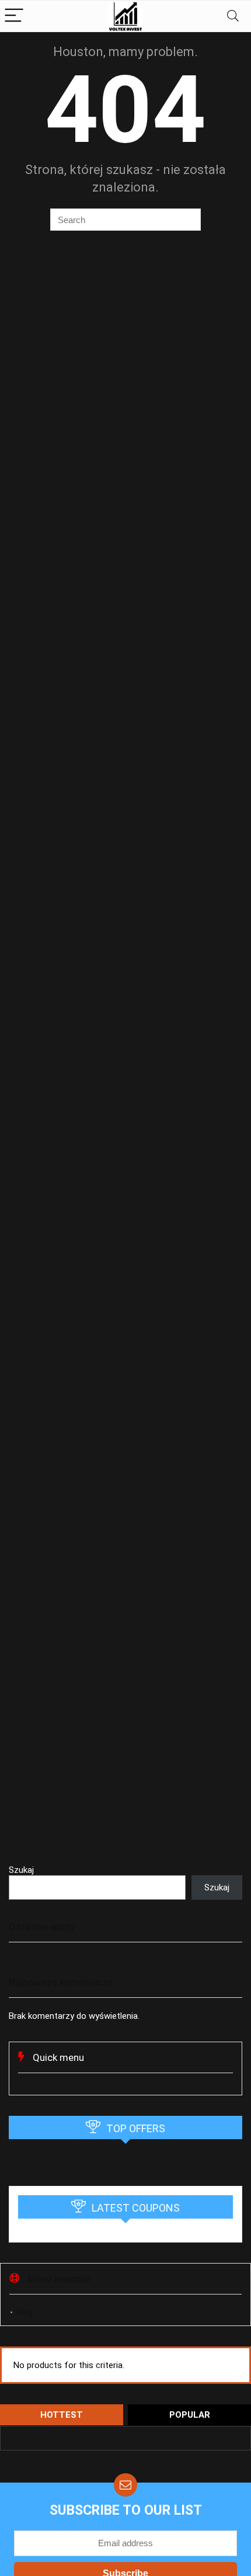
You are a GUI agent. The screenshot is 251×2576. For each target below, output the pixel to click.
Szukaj (21, 1870)
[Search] (233, 16)
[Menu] (14, 16)
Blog (25, 2312)
